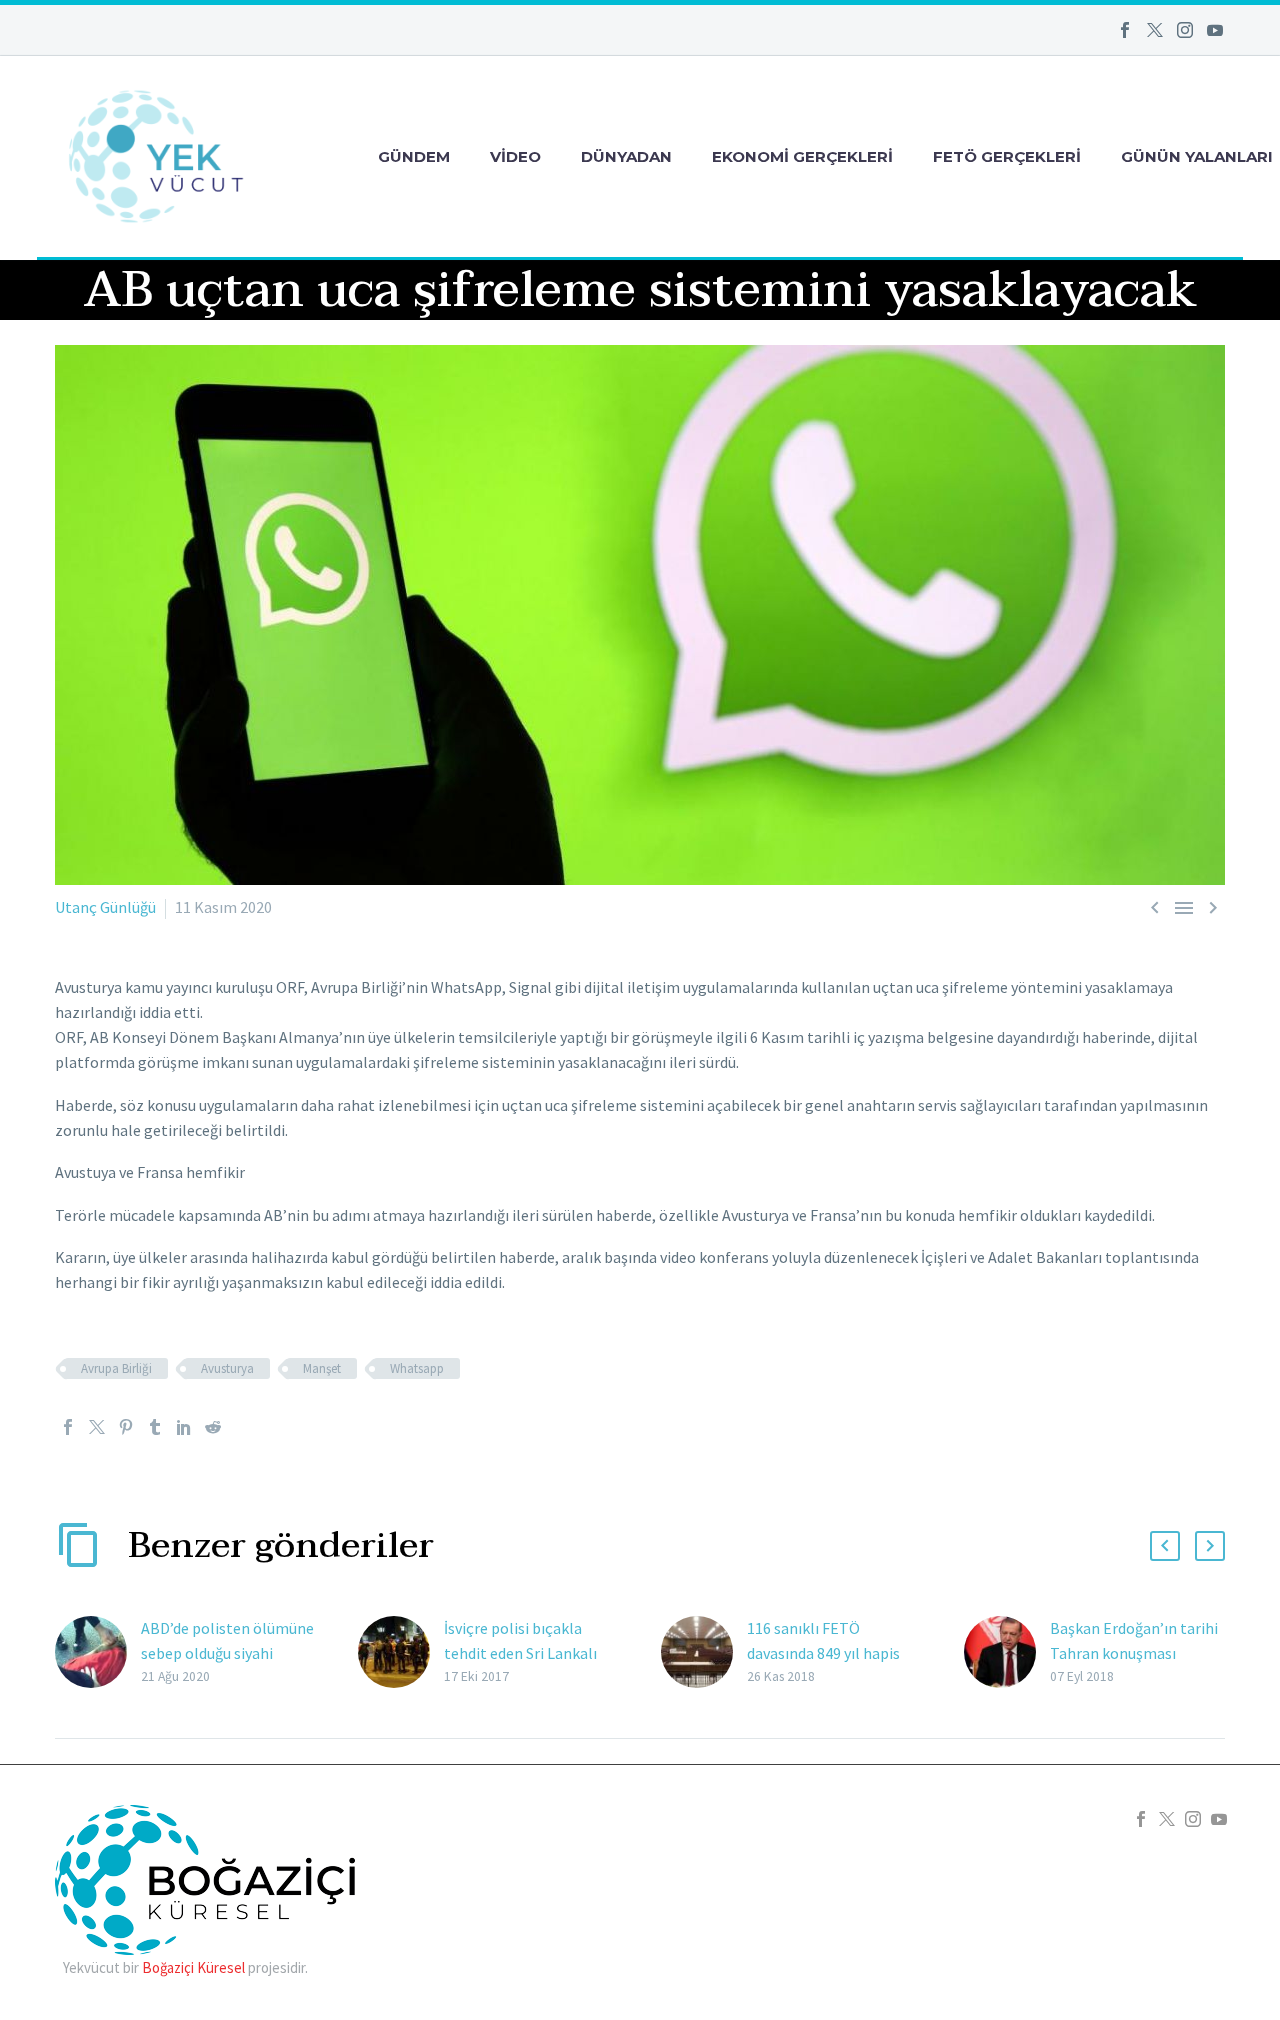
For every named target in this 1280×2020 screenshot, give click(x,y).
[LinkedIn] (184, 1427)
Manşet (322, 1368)
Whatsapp (417, 1368)
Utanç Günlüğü (105, 907)
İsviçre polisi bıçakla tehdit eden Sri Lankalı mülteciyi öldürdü (520, 1653)
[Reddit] (213, 1427)
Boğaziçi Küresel (193, 1967)
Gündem (414, 156)
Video (515, 156)
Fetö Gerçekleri (1007, 156)
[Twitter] (1155, 30)
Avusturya (227, 1368)
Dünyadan (626, 156)
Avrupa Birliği (116, 1368)
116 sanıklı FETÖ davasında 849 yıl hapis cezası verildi (823, 1653)
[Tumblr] (155, 1427)
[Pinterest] (126, 1427)
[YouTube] (1215, 30)
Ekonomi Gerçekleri (802, 156)
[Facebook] (1125, 30)
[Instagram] (1185, 30)
